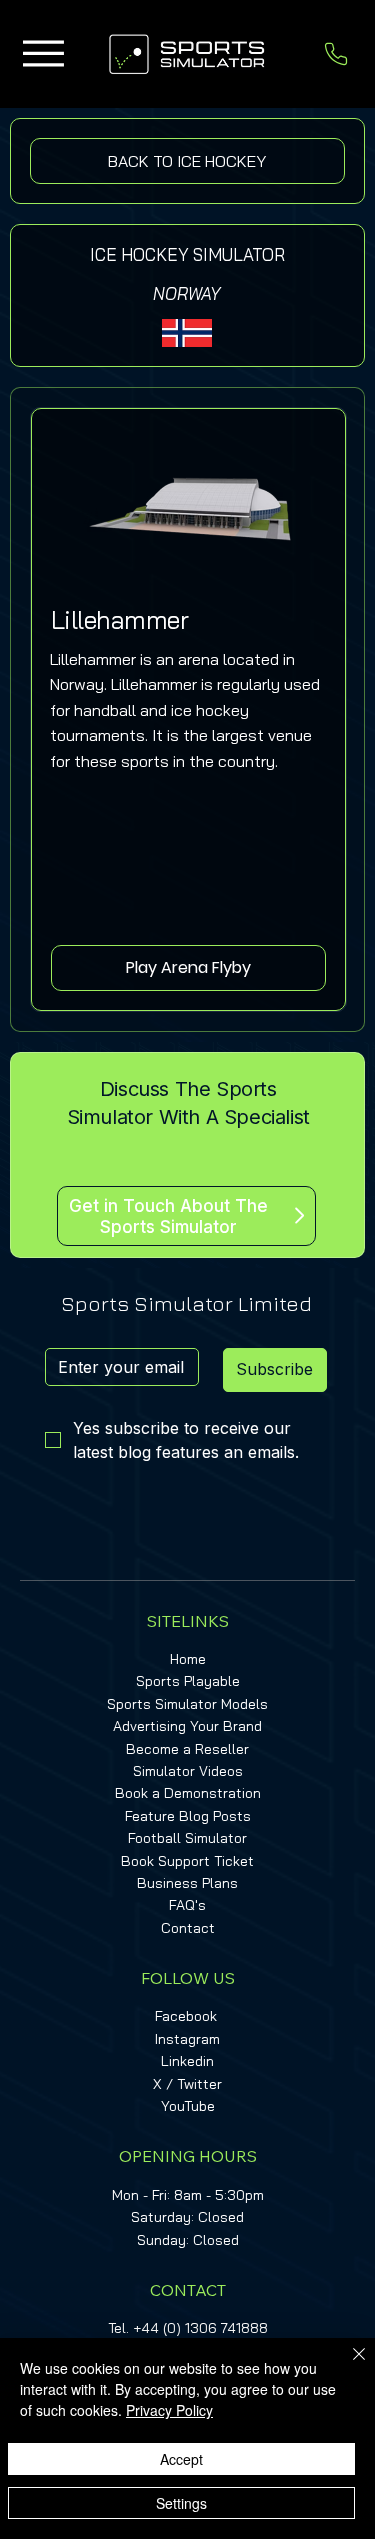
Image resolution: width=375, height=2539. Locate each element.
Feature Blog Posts (188, 1816)
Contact (188, 1928)
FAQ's (187, 1905)
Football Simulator (187, 1838)
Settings (181, 2503)
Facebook (186, 2016)
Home (188, 1659)
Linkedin (187, 2061)
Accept (181, 2459)
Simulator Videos (188, 1771)
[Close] (347, 2366)
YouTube (188, 2106)
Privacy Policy (169, 2410)
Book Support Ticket (187, 1861)
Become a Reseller (187, 1749)
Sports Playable (188, 1681)
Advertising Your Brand (187, 1726)
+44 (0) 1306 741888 (200, 2328)
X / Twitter (187, 2084)
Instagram (187, 2039)
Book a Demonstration (188, 1793)
